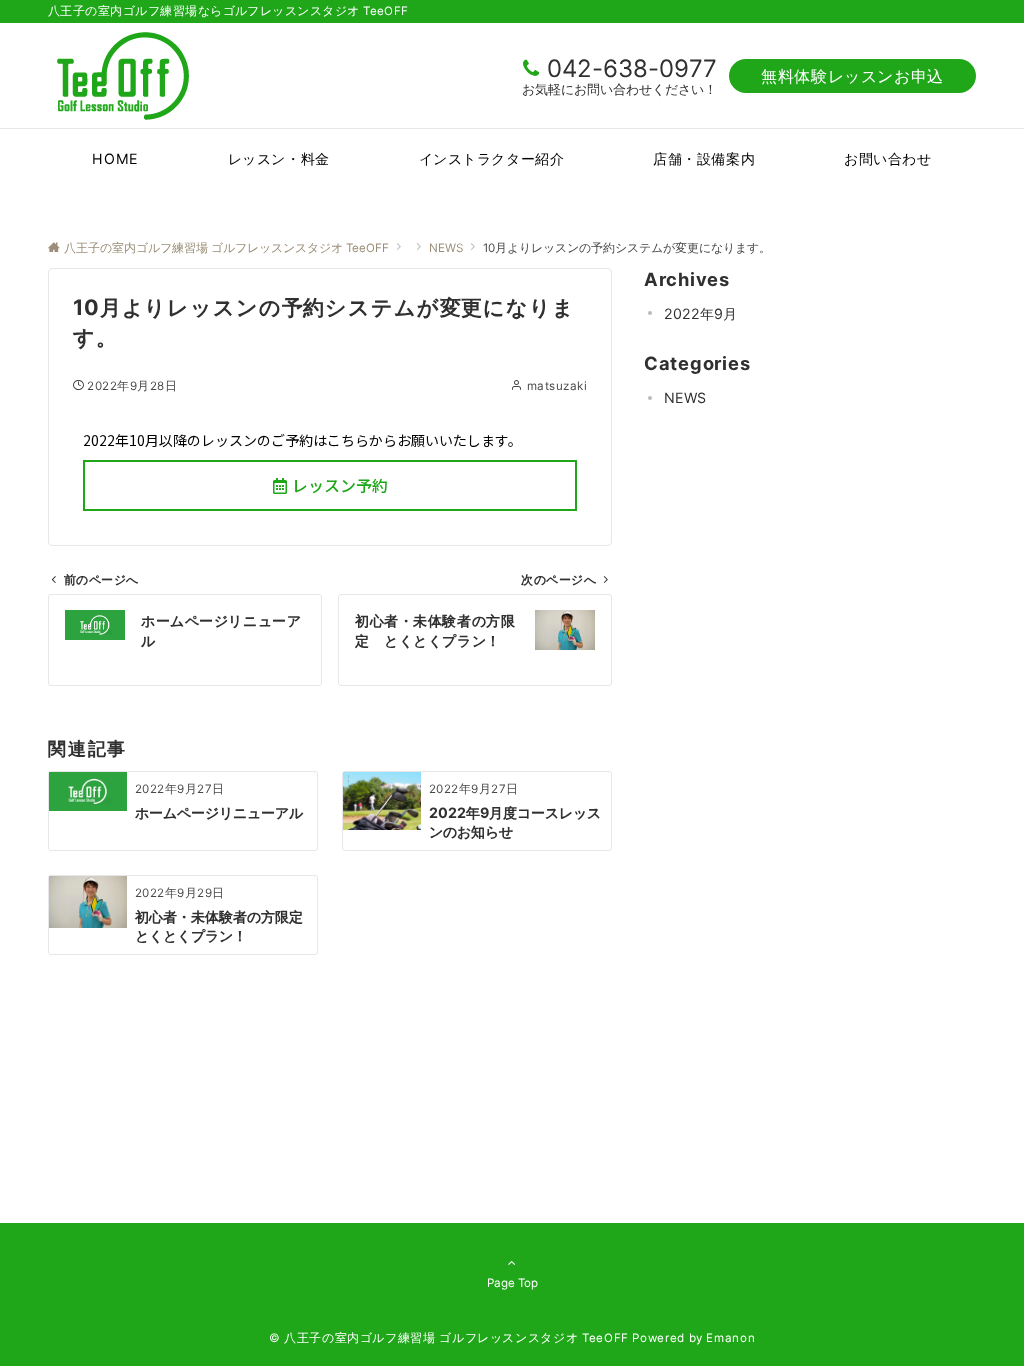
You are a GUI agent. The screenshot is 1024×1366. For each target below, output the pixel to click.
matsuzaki (557, 386)
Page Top (512, 1283)
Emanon (730, 1338)
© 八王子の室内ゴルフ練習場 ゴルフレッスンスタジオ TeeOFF (449, 1338)
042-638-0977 (632, 68)
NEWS (685, 397)
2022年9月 (700, 313)
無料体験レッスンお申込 (852, 76)
